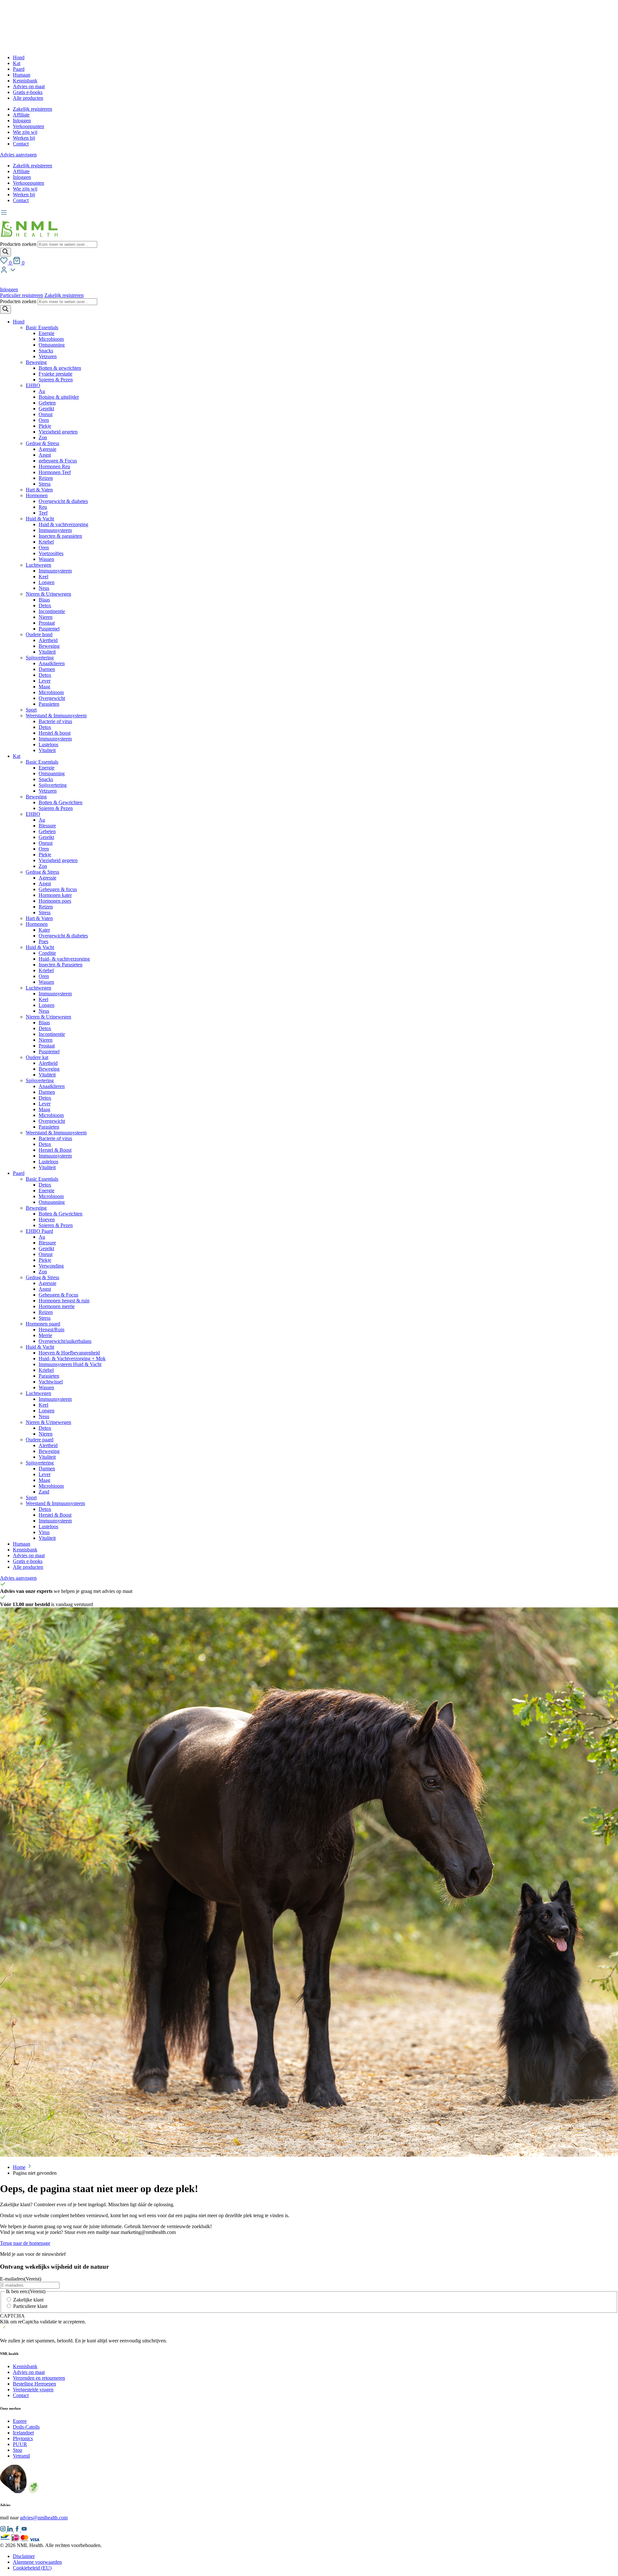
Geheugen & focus (58, 889)
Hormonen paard (43, 1324)
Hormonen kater (55, 895)
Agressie (47, 449)
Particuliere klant (30, 2306)
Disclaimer (24, 2556)
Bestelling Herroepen (34, 2384)
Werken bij (24, 138)
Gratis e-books (28, 92)
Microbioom (51, 339)
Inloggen (22, 121)
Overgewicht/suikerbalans (65, 1341)
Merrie (45, 1335)
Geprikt (46, 409)
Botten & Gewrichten (61, 802)
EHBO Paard (39, 1231)
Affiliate (21, 115)
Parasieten (49, 704)
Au (42, 391)
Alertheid (48, 640)
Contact (21, 144)
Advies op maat (29, 86)
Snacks (46, 351)
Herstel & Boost (55, 1150)
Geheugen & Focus (58, 1295)
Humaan (22, 75)
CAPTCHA (12, 2316)
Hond (19, 57)
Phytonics (23, 2438)
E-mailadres (21, 2279)
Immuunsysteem (55, 530)
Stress (45, 484)
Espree (20, 2421)
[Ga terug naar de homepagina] (29, 238)
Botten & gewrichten (60, 368)
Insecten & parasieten (60, 536)
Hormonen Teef (55, 472)
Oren (44, 420)
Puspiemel (49, 629)
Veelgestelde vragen (33, 2390)
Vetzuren (48, 356)
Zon (43, 437)
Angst (45, 455)
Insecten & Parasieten (61, 965)
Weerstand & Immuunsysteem (56, 716)
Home (19, 2167)
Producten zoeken (19, 244)
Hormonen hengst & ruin (64, 1301)
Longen (47, 582)
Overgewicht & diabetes (63, 501)
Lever (45, 681)
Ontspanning (52, 345)
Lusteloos (48, 744)
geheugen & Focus (58, 461)
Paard (19, 69)
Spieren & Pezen (56, 380)
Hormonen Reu (54, 466)
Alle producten (28, 98)
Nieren (46, 617)
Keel (43, 577)
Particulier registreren (22, 295)
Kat (17, 63)
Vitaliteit (47, 652)
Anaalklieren (52, 663)
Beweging (36, 362)
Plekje (45, 426)
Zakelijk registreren (33, 109)
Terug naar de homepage (25, 2243)
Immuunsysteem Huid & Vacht (70, 1364)
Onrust (46, 414)
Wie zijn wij (25, 132)
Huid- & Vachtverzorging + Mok (72, 1358)
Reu (43, 507)
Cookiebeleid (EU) (32, 2568)
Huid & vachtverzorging (63, 524)
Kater (44, 930)
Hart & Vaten (39, 490)
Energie (47, 333)
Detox (45, 605)
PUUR (20, 2444)
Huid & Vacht (40, 519)
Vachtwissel (51, 1382)
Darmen (47, 669)
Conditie (47, 953)
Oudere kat (37, 1057)
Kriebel (46, 542)
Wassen (46, 559)
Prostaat (47, 623)
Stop (18, 2450)
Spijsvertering (40, 658)
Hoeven (47, 1219)
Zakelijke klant (28, 2300)
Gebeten (47, 403)
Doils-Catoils (26, 2427)
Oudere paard (40, 1440)
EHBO (33, 385)
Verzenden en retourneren (39, 2378)
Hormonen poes (55, 901)
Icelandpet (23, 2433)
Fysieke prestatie (56, 374)
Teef (43, 513)
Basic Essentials (42, 327)
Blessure (47, 826)
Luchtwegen (38, 565)
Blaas (44, 600)
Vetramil (21, 2456)
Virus (44, 1532)
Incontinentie (52, 611)
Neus (44, 588)
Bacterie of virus (55, 721)
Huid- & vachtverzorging (64, 959)
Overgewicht (52, 698)
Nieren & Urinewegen (48, 594)
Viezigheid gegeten (58, 432)
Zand (44, 1492)
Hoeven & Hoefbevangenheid (69, 1353)
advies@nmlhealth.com (44, 2518)
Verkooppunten (28, 126)
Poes (43, 941)
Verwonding (51, 1266)
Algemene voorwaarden (37, 2562)
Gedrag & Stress (42, 443)
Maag (44, 687)
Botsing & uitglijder (59, 397)
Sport (31, 710)
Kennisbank (25, 81)
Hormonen (37, 495)
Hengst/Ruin (51, 1330)
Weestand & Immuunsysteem (55, 1503)
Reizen (46, 478)
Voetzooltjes (51, 553)
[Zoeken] (5, 252)
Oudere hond (39, 634)
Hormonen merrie (57, 1306)
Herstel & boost (55, 733)
